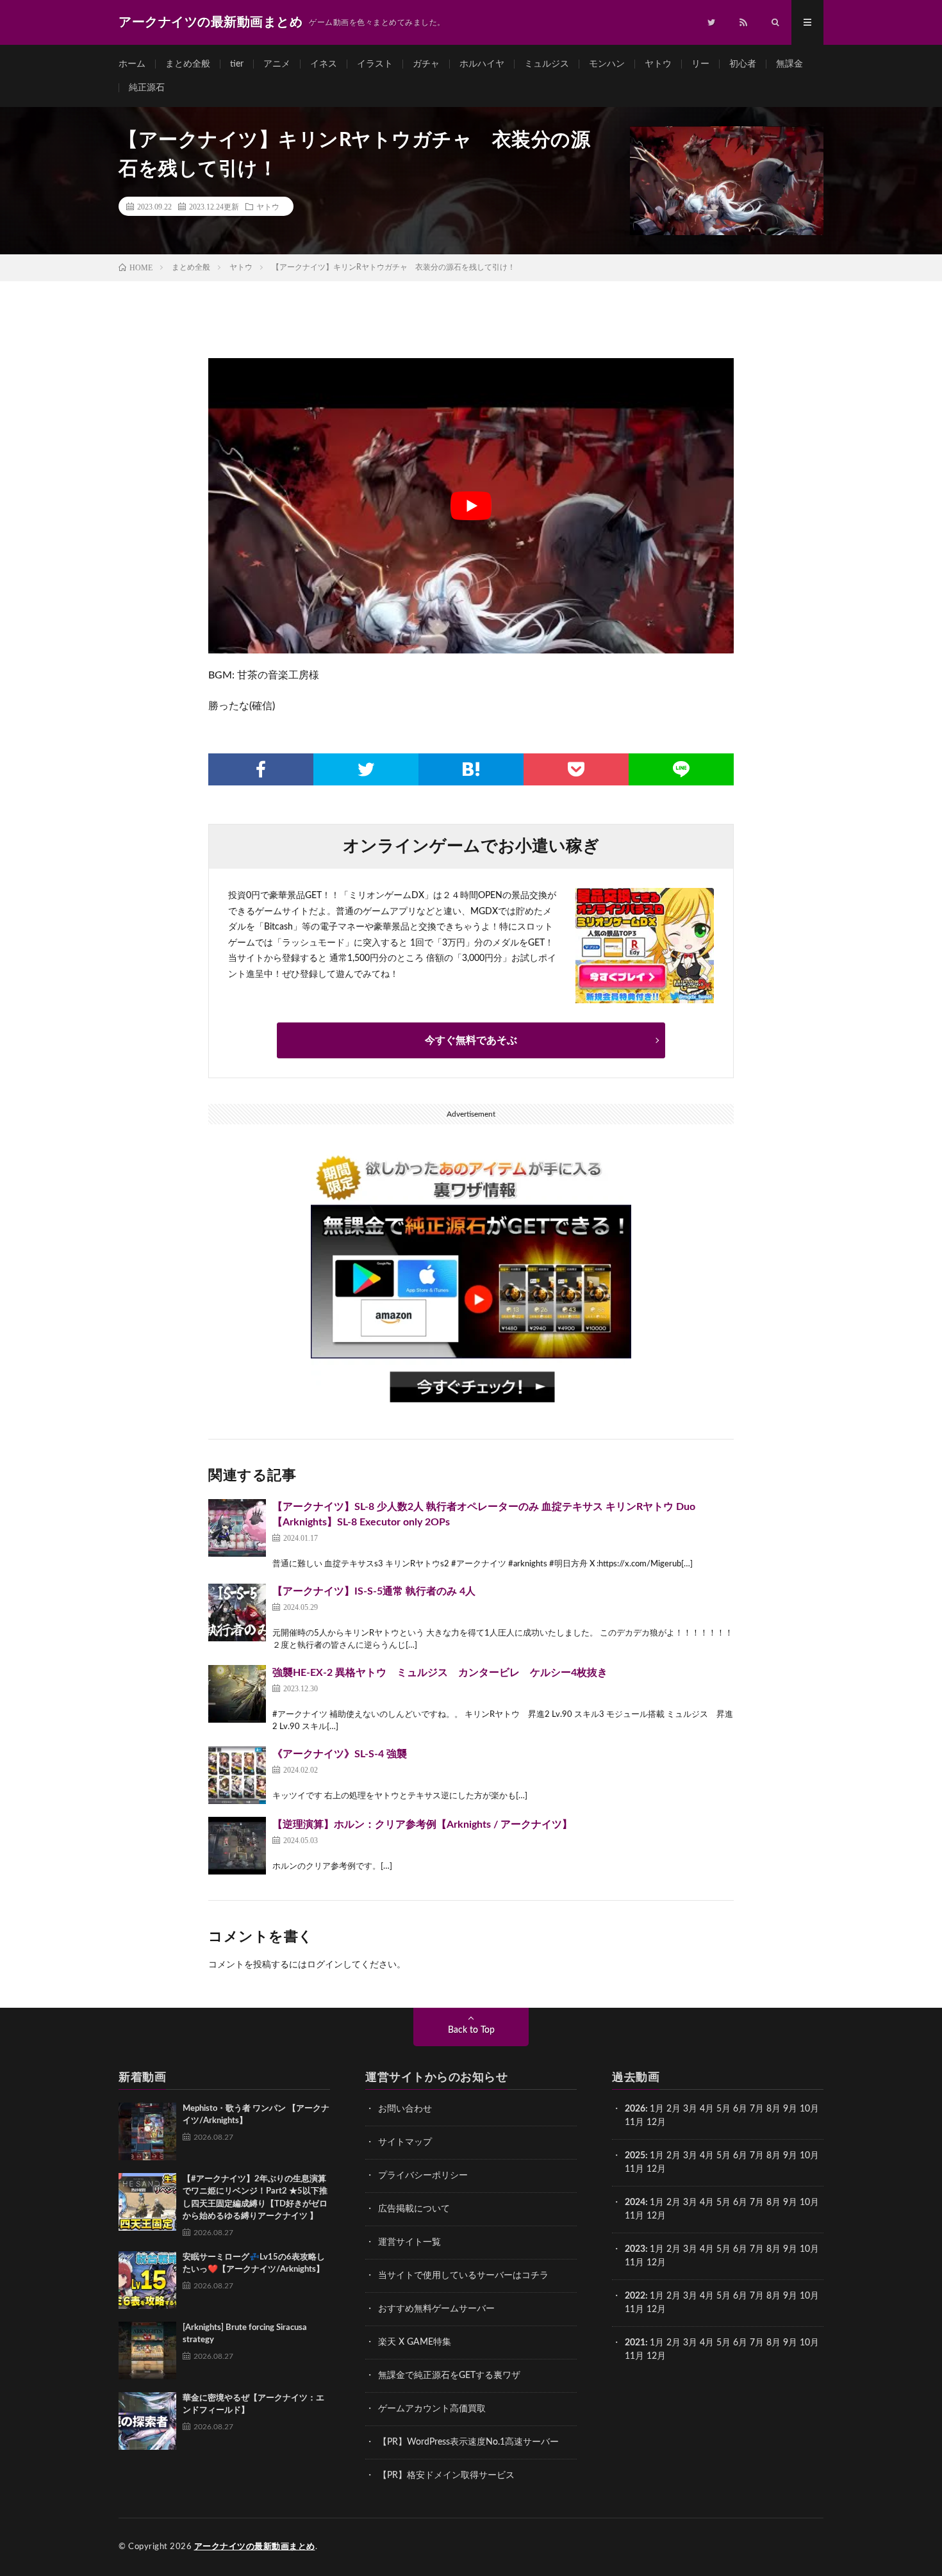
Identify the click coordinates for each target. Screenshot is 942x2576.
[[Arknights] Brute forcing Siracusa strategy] (147, 2350)
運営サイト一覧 (409, 2242)
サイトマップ (405, 2142)
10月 (809, 2156)
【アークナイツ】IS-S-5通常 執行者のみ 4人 (374, 1591)
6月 (740, 2109)
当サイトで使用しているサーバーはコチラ (463, 2276)
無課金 (789, 64)
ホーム (132, 64)
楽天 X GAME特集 (415, 2342)
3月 (690, 2109)
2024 (635, 2203)
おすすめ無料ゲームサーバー (436, 2309)
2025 (635, 2156)
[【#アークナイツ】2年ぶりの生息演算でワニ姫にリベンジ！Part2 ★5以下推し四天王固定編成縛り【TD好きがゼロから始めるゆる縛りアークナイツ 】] (147, 2202)
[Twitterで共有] (366, 769)
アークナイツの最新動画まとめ (255, 2547)
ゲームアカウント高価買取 (432, 2409)
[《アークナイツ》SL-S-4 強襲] (237, 1775)
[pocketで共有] (576, 769)
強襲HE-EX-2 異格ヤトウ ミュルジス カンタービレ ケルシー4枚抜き (440, 1673)
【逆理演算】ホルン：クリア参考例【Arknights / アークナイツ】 (422, 1825)
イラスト (375, 64)
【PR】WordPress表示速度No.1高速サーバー (468, 2442)
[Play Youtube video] (471, 506)
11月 (634, 2169)
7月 (757, 2109)
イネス (324, 64)
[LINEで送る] (681, 769)
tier (237, 64)
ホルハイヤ (482, 64)
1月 (657, 2109)
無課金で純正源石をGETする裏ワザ (449, 2375)
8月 (773, 2109)
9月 (790, 2156)
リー (700, 64)
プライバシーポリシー (423, 2176)
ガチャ (426, 64)
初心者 (743, 64)
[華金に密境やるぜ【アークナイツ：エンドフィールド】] (147, 2421)
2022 (635, 2296)
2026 (635, 2109)
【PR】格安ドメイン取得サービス (446, 2475)
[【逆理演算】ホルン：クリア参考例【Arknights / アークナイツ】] (237, 1846)
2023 (635, 2249)
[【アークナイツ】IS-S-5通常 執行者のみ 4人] (237, 1612)
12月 (656, 2169)
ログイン (325, 1965)
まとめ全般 (188, 64)
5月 (723, 2109)
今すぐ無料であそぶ (471, 1040)
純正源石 (147, 88)
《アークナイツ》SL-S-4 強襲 (340, 1754)
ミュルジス (547, 64)
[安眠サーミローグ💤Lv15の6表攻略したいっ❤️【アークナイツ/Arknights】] (147, 2280)
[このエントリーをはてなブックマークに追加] (471, 769)
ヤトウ (658, 64)
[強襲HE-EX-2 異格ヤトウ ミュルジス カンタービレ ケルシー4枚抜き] (237, 1694)
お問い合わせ (405, 2109)
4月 (707, 2109)
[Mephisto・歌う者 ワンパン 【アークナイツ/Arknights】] (147, 2131)
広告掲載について (414, 2209)
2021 (635, 2343)
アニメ (277, 64)
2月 (673, 2109)
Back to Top (471, 2030)
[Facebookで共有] (261, 769)
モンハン (607, 64)
